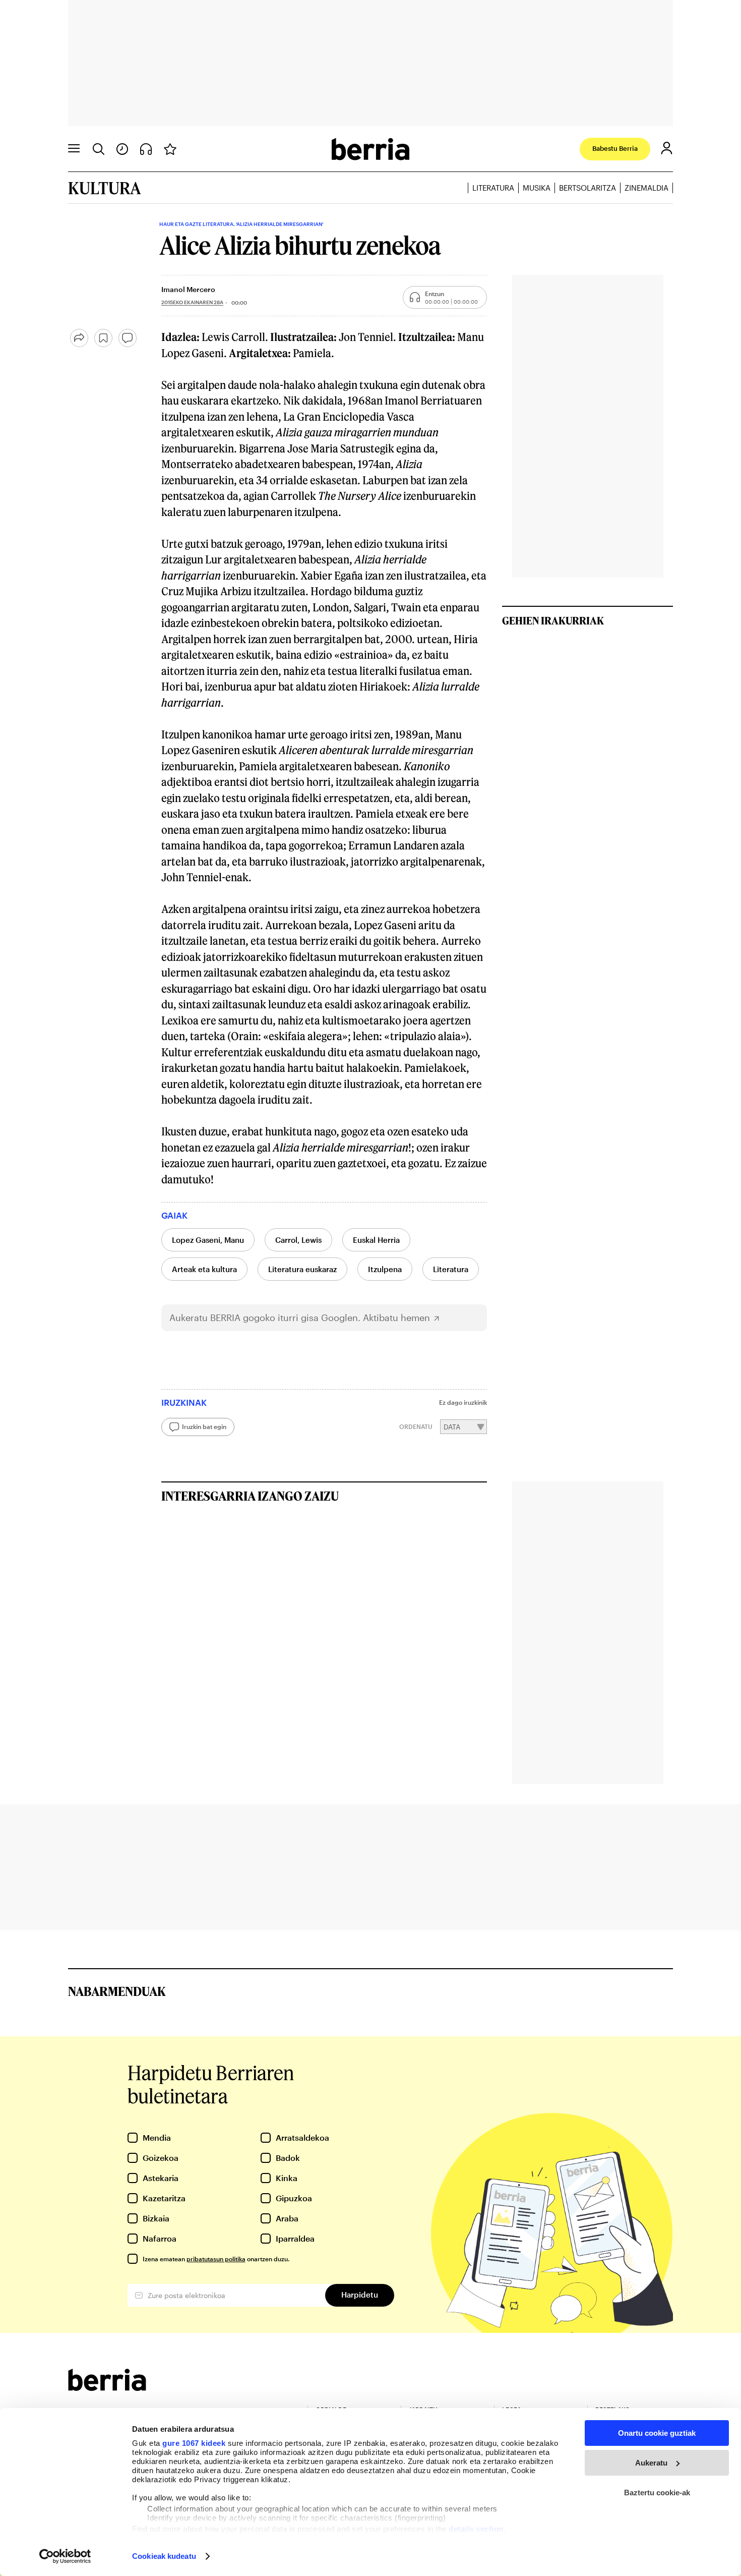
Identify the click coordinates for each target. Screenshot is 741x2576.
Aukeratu (651, 2463)
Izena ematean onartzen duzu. (216, 2259)
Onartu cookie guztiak (657, 2433)
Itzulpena (385, 1269)
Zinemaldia (646, 188)
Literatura (493, 188)
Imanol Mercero (188, 289)
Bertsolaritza (588, 188)
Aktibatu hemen (396, 1318)
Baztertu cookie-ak (657, 2493)
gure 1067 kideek (194, 2443)
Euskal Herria (376, 1240)
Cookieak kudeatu (164, 2556)
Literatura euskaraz (302, 1269)
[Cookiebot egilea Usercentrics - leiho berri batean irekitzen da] (65, 2556)
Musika (537, 188)
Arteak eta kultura (204, 1269)
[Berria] (107, 2388)
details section (476, 2529)
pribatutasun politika (216, 2259)
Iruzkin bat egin (204, 1426)
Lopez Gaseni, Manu (208, 1240)
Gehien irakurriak (553, 620)
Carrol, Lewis (298, 1240)
